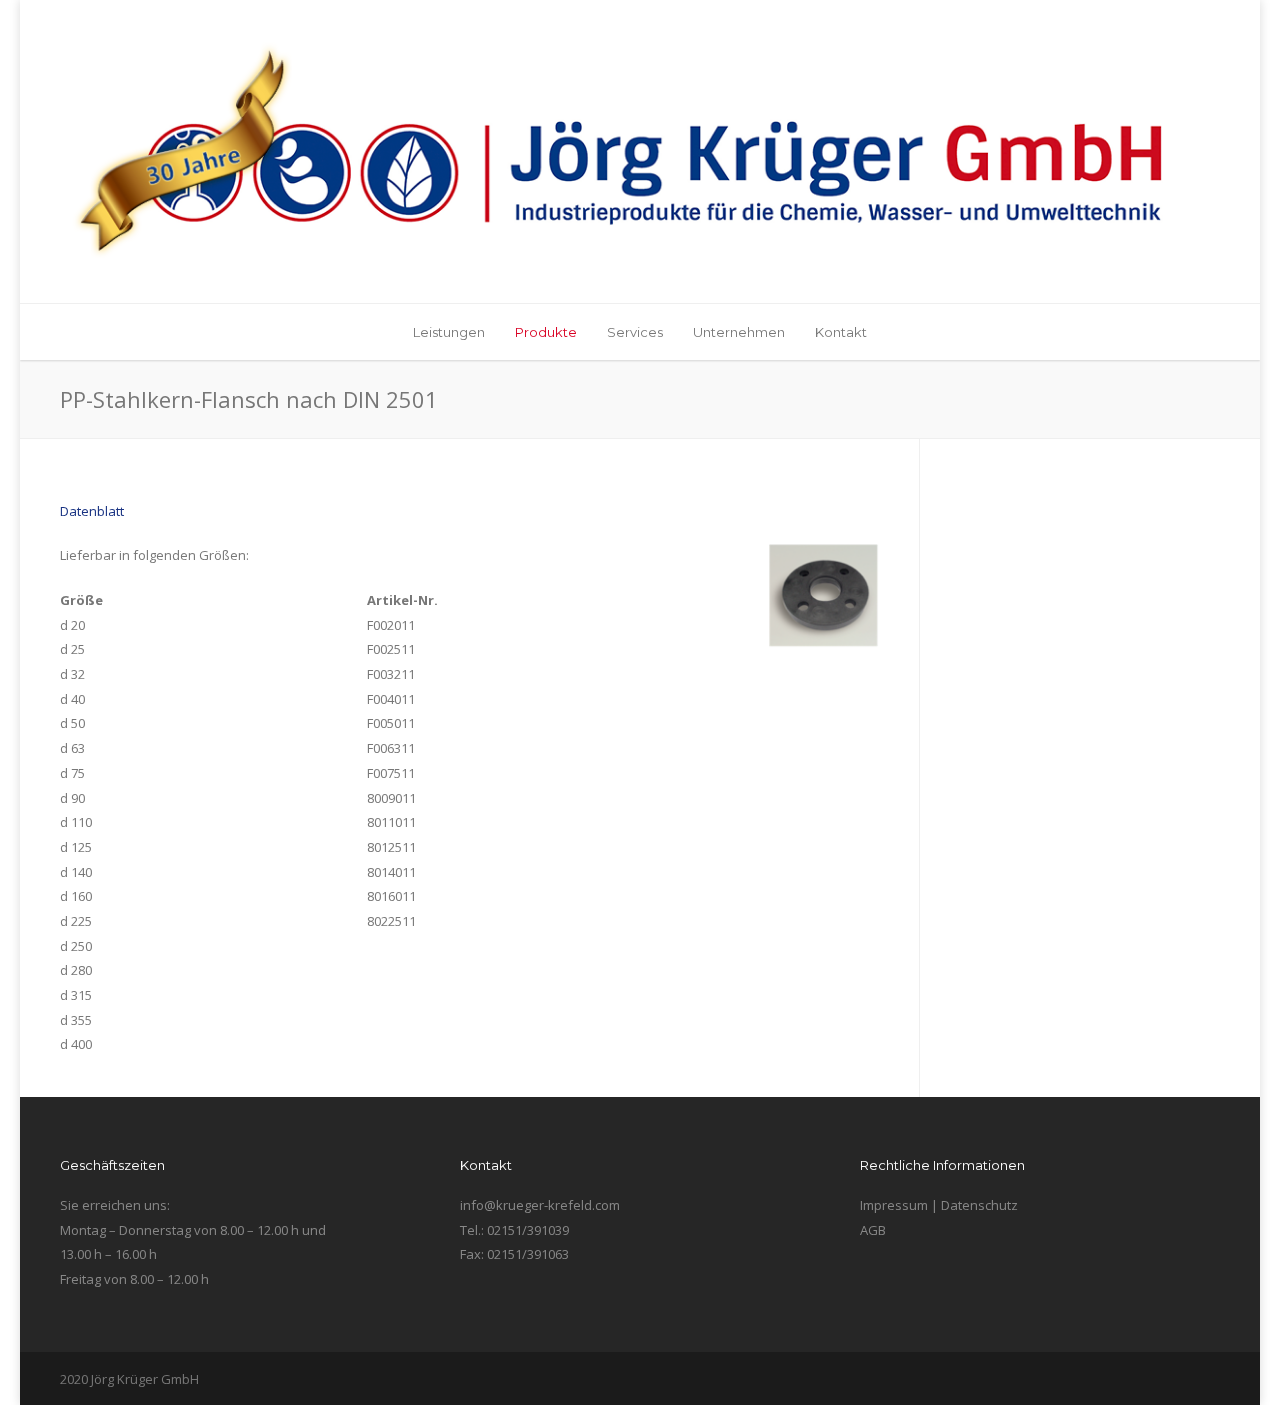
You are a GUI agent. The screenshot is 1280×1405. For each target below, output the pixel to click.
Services (635, 332)
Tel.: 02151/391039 (514, 1230)
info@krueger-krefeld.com (540, 1205)
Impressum (894, 1205)
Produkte (546, 332)
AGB (873, 1230)
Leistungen (449, 332)
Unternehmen (739, 332)
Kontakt (841, 332)
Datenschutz (979, 1205)
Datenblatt (92, 511)
